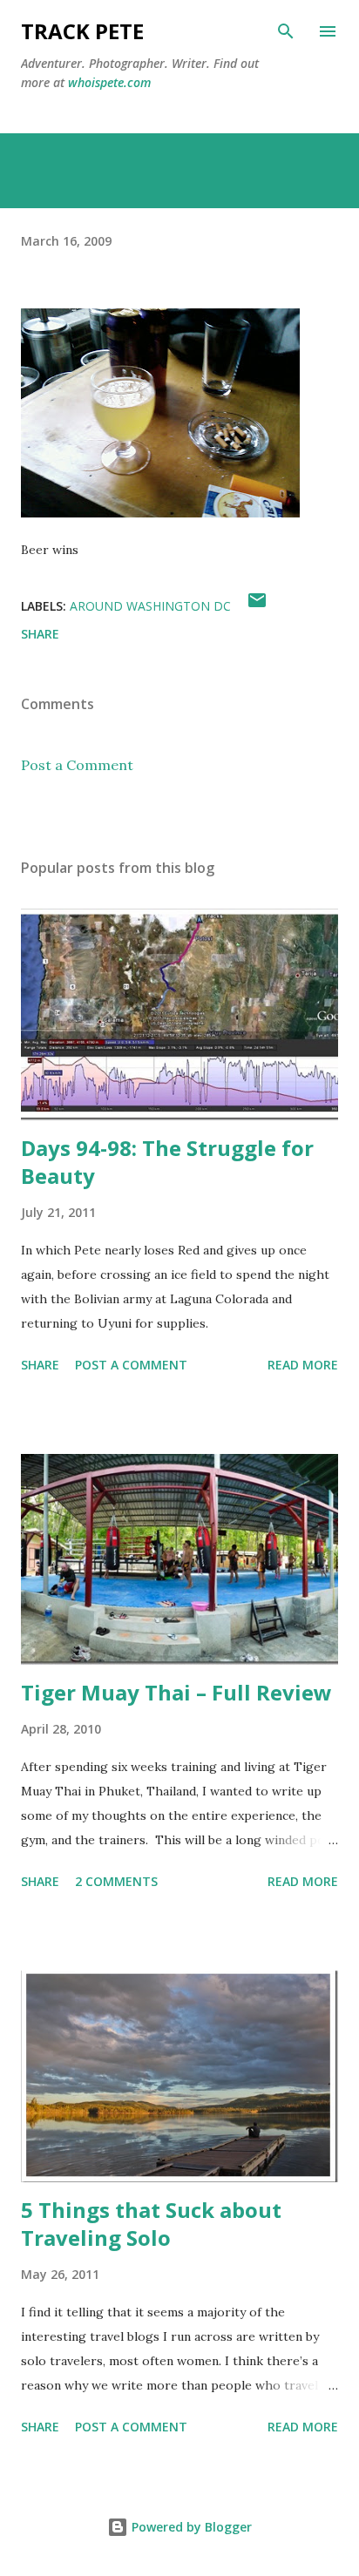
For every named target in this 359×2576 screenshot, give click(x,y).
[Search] (286, 31)
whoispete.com (109, 82)
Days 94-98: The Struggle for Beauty (167, 1162)
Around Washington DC (150, 606)
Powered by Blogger (190, 2527)
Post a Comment (77, 765)
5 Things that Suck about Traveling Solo (151, 2224)
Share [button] (40, 634)
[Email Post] (257, 606)
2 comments (116, 1881)
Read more (303, 1365)
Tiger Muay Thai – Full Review (176, 1692)
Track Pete (82, 31)
